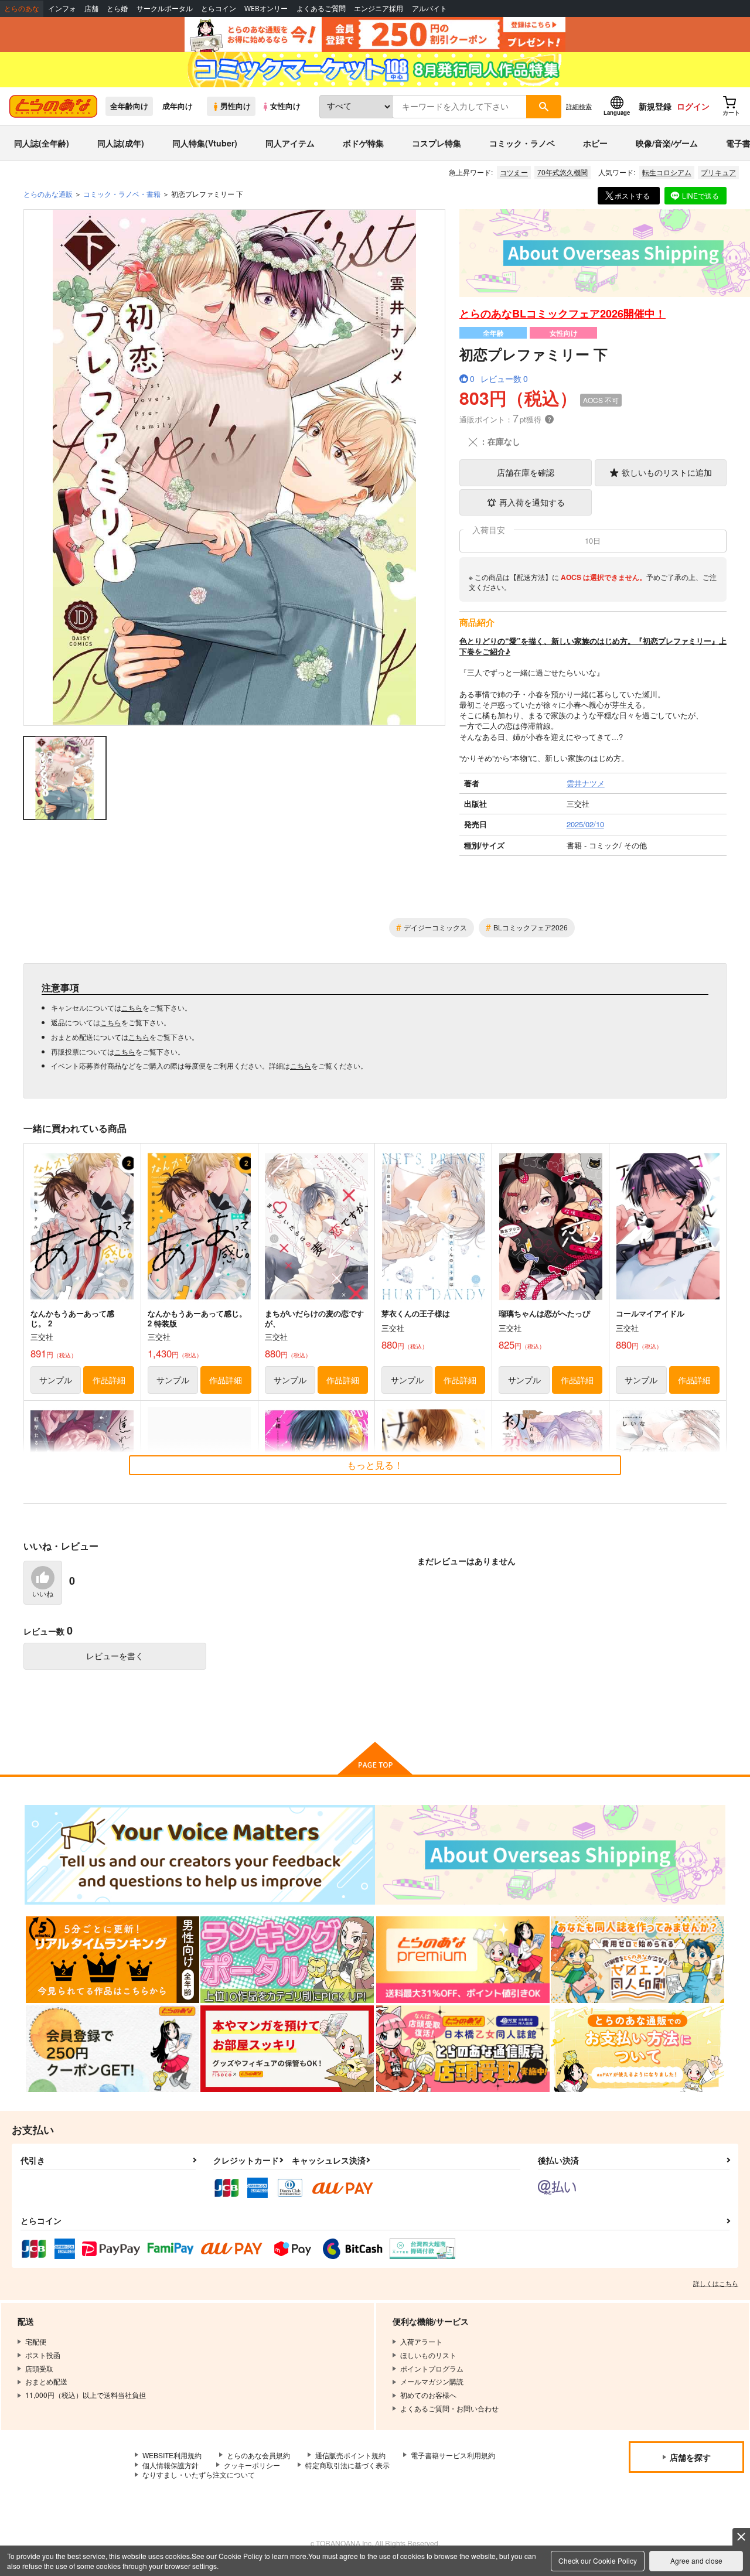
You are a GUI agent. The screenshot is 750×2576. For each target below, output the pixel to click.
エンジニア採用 (379, 8)
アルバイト (429, 8)
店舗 (91, 8)
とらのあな (22, 8)
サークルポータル (165, 8)
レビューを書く (115, 1656)
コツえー (514, 172)
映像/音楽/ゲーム (667, 143)
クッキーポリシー (252, 2465)
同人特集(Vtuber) (205, 143)
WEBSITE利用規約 (172, 2455)
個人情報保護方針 (171, 2465)
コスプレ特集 (437, 143)
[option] (234, 468)
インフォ (62, 8)
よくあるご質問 (321, 8)
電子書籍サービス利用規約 (453, 2455)
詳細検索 (579, 106)
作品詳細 (109, 1380)
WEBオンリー (266, 8)
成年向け (178, 106)
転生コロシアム (667, 172)
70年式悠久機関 (562, 172)
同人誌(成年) (121, 143)
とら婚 (117, 8)
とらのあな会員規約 (258, 2455)
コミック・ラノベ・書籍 (122, 194)
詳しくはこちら (716, 2283)
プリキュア (718, 172)
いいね (43, 1594)
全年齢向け (129, 106)
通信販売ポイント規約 (350, 2455)
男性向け (236, 106)
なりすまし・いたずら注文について (199, 2474)
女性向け (285, 106)
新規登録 (655, 106)
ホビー (595, 143)
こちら (132, 1007)
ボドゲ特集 (363, 143)
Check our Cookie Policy (598, 2560)
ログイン (693, 106)
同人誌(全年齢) (42, 143)
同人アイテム (290, 143)
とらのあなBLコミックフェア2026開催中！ (562, 313)
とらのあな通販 (48, 194)
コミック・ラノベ (522, 143)
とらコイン (219, 8)
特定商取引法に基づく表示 (347, 2465)
